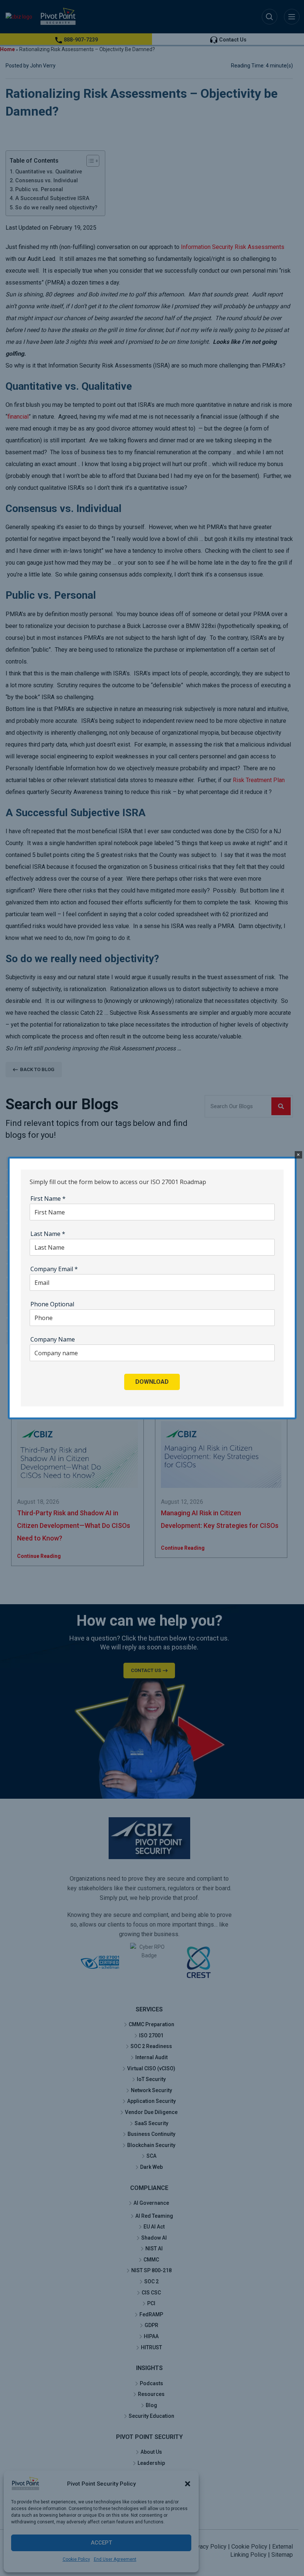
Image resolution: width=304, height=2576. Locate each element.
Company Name (53, 1339)
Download (152, 1382)
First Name (48, 1199)
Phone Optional (52, 1304)
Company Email (54, 1269)
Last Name (48, 1234)
